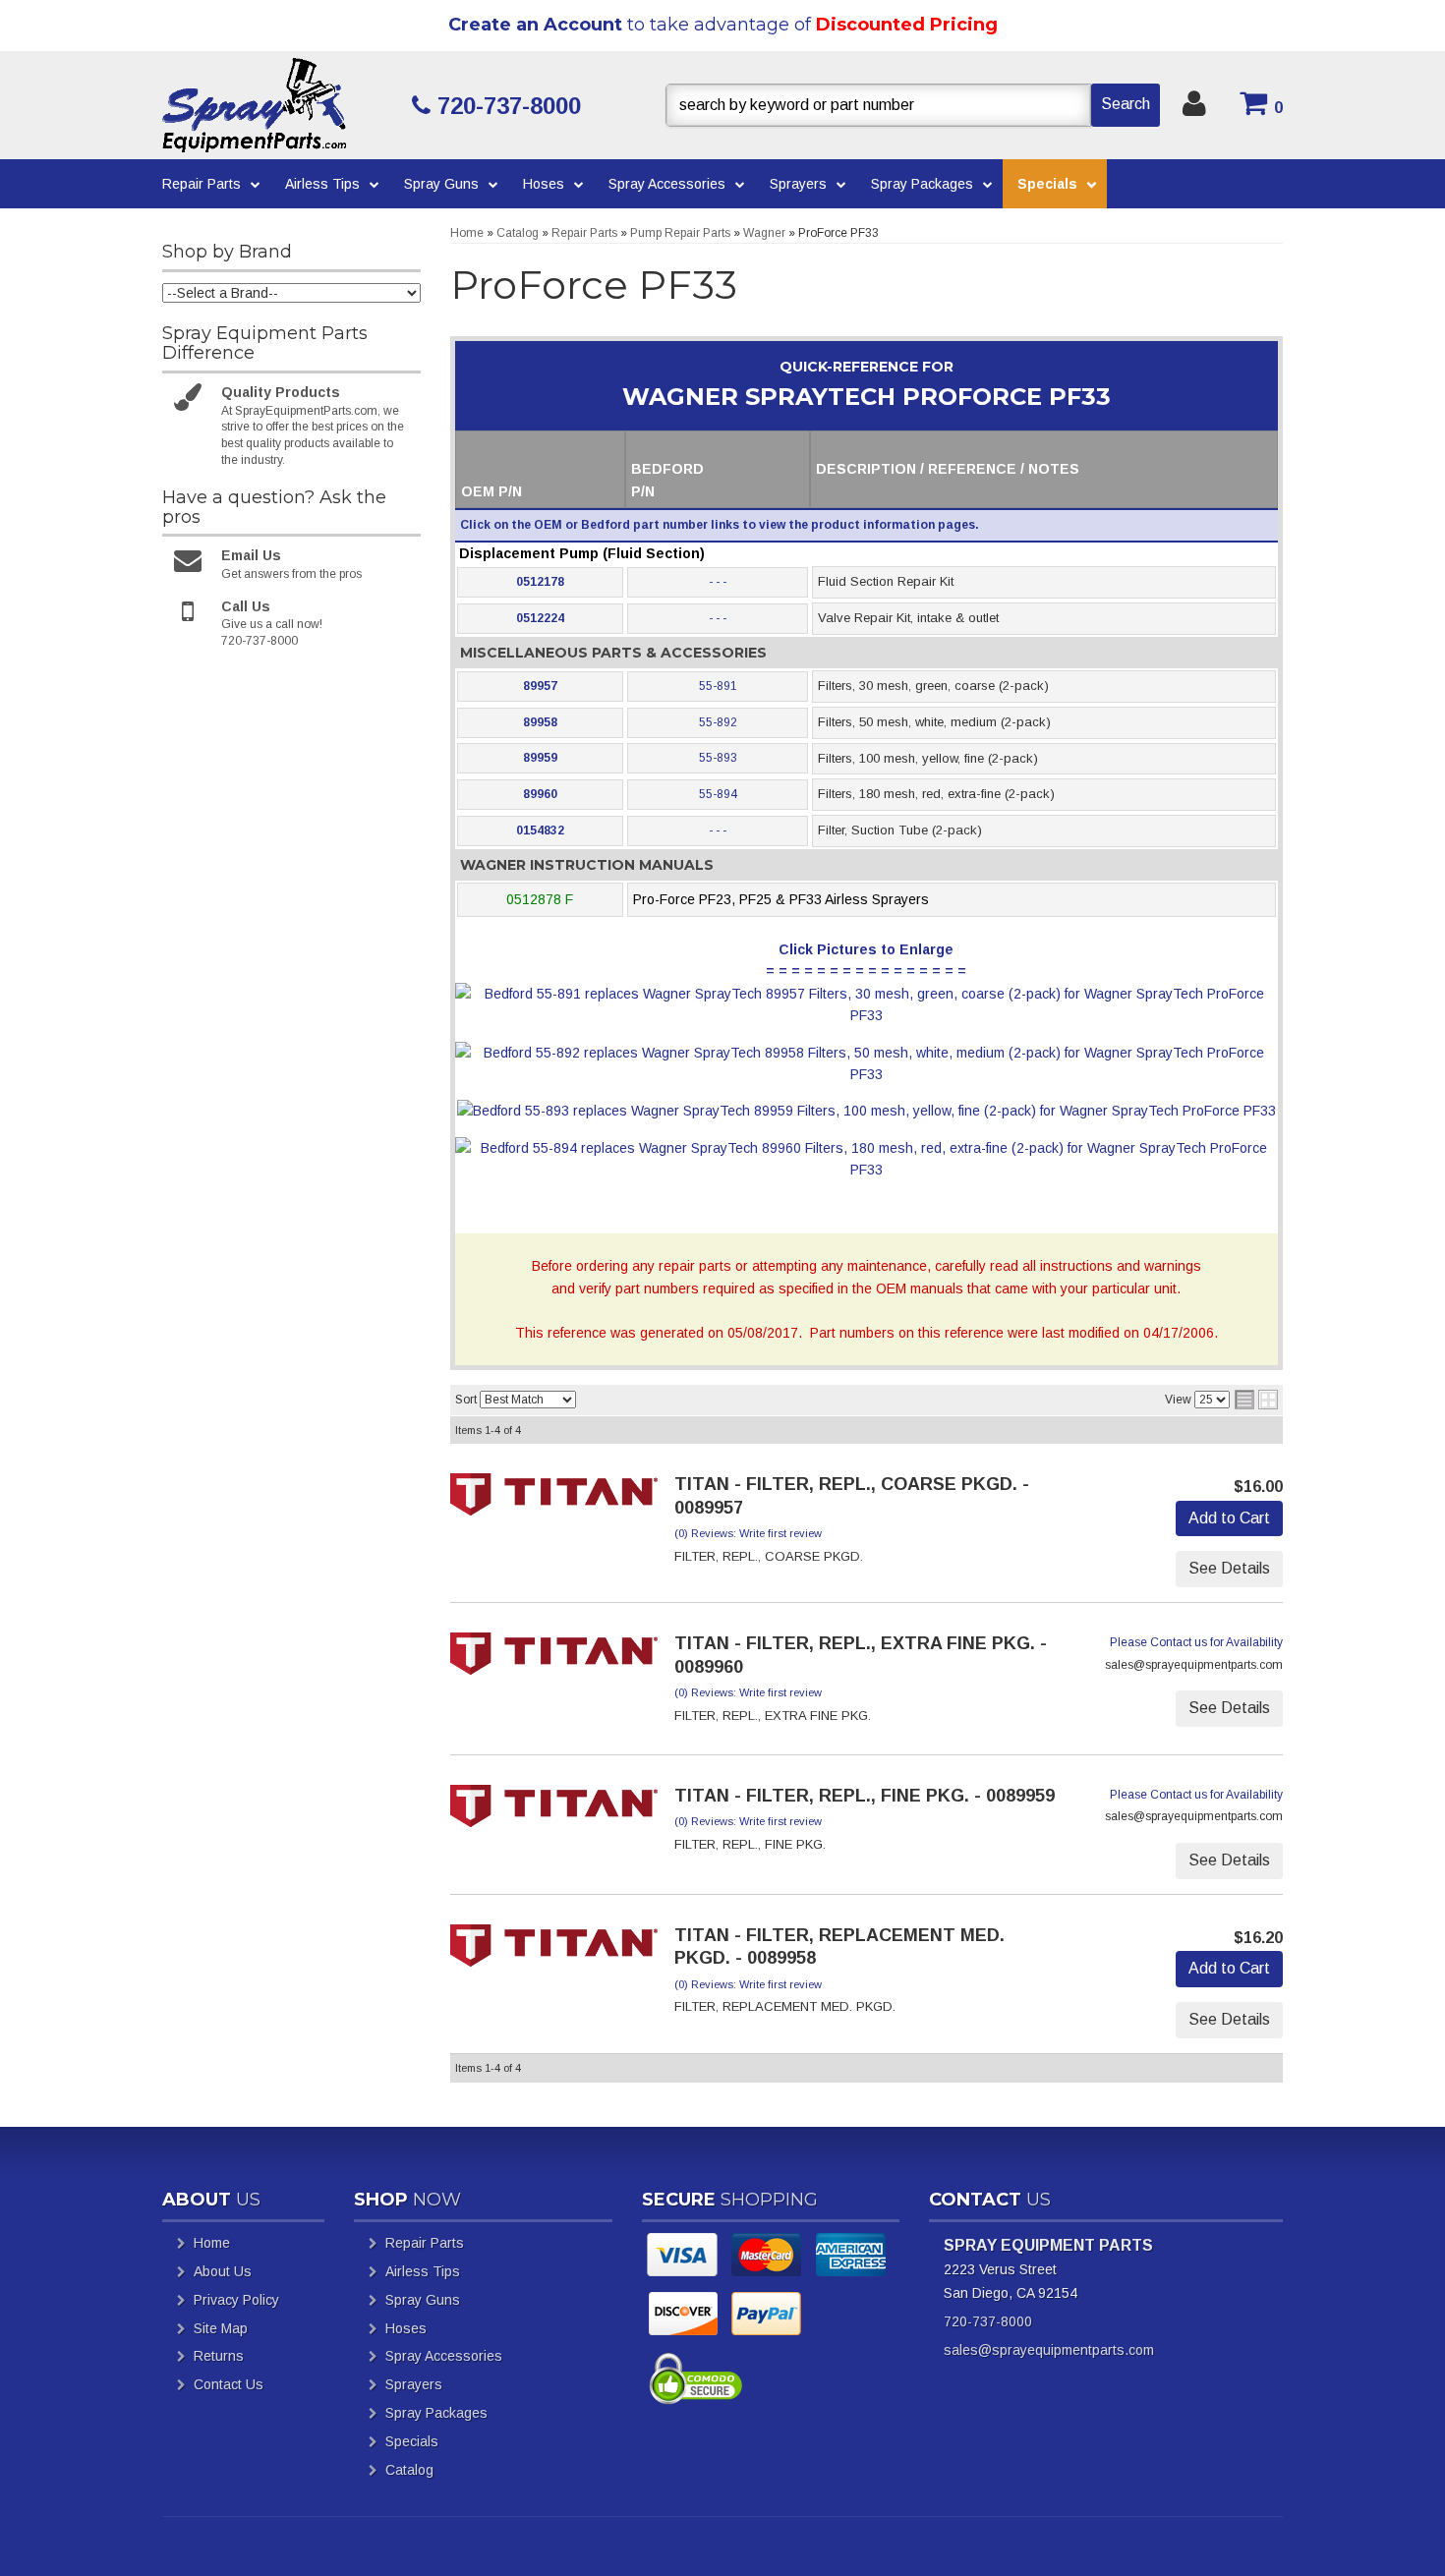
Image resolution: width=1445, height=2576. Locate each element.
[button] (913, 105)
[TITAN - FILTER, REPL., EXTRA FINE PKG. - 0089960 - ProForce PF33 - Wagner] (554, 1660)
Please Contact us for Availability (1196, 1642)
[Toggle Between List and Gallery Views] (1256, 1400)
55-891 (718, 686)
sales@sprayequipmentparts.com (1049, 2350)
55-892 (718, 722)
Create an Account (535, 25)
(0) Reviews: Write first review (748, 1533)
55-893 (718, 758)
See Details (1229, 1568)
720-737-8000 (988, 2321)
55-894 (718, 794)
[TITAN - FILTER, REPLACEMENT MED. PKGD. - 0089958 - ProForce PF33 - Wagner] (554, 1952)
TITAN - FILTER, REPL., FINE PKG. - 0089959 (865, 1796)
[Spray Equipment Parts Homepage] (280, 105)
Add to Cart (1229, 1518)
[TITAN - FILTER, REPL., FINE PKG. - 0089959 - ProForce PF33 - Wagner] (554, 1812)
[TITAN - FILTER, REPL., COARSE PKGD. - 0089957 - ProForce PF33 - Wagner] (554, 1501)
